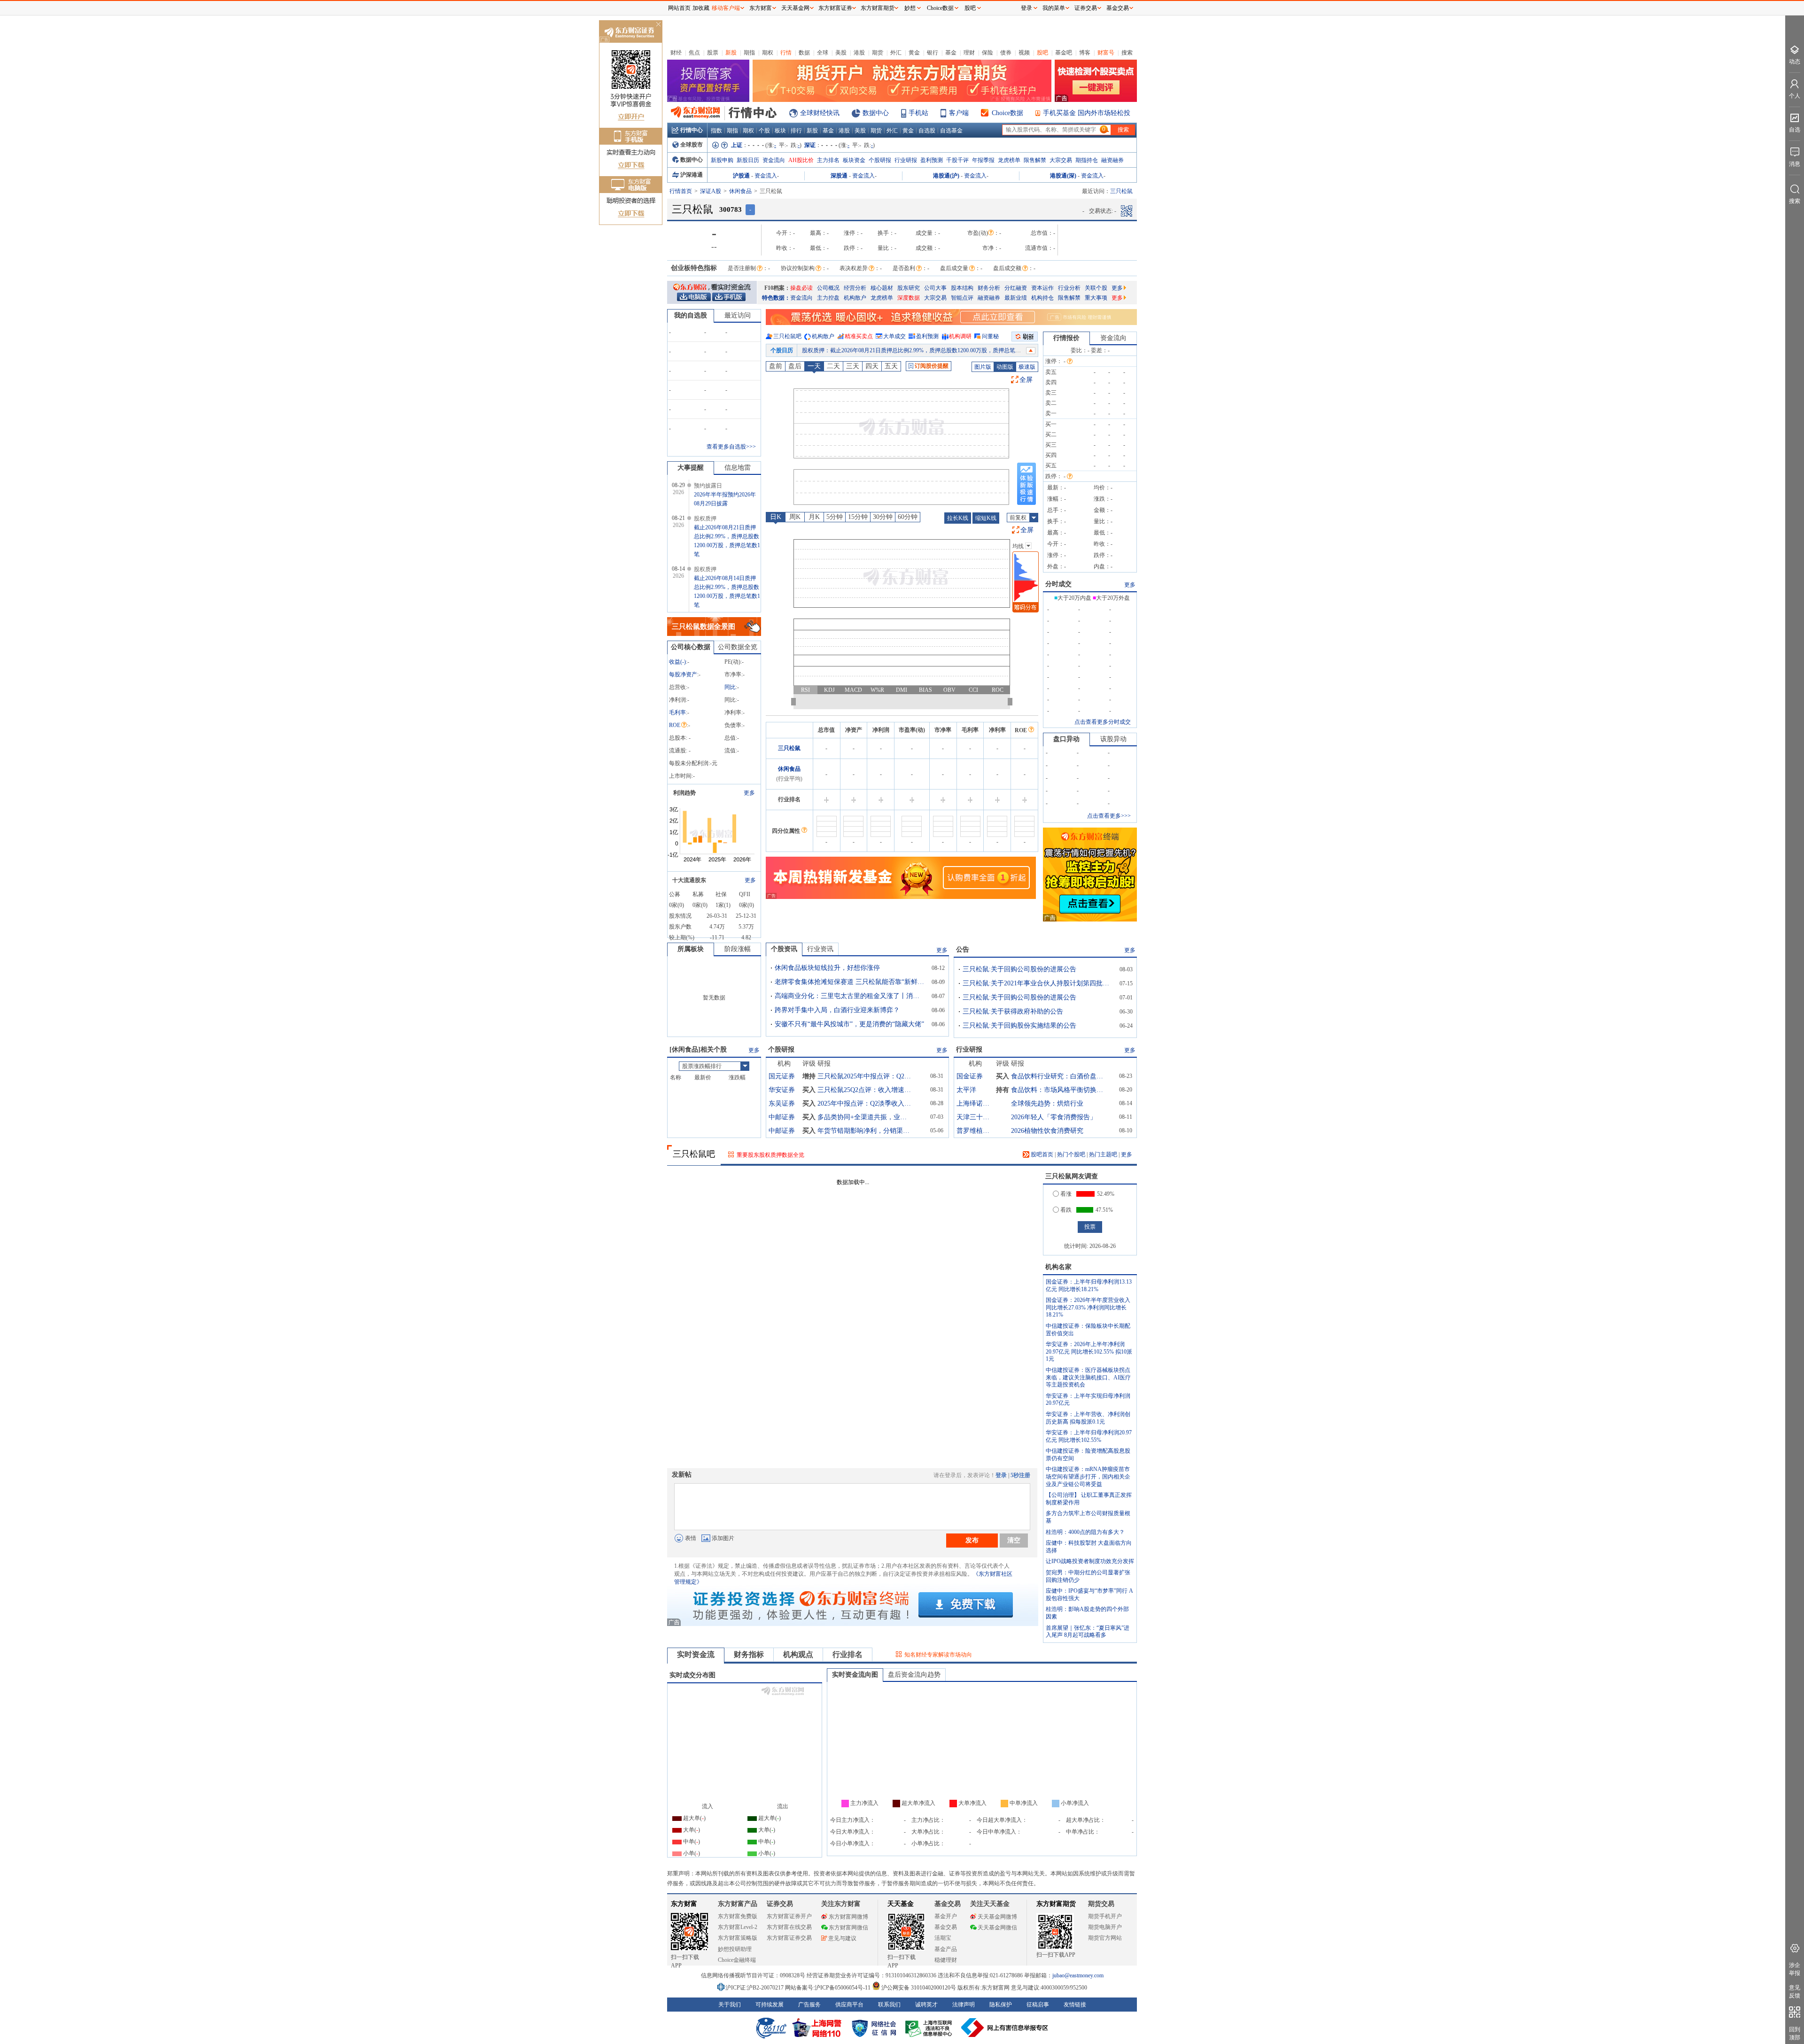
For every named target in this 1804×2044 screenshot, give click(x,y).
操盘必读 (801, 288)
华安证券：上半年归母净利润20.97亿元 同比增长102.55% (1089, 1436)
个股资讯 (784, 949)
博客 (1085, 53)
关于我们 (730, 2005)
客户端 (959, 113)
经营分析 (855, 288)
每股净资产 (683, 674)
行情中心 (692, 130)
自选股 (927, 131)
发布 (972, 1540)
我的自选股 (691, 315)
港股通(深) (1063, 176)
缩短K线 (986, 518)
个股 (764, 131)
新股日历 (748, 160)
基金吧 (1064, 53)
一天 (814, 366)
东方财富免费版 (738, 1916)
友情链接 (1075, 2005)
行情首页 (681, 191)
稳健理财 (946, 1960)
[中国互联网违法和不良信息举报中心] (1005, 2028)
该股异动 (1113, 739)
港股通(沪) (946, 176)
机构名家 (1058, 1267)
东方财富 (684, 1904)
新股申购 (722, 160)
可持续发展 (770, 2005)
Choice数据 (1007, 113)
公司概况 (828, 288)
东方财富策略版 (738, 1938)
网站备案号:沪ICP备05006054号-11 (828, 1988)
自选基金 (951, 131)
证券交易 (1086, 8)
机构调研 (960, 336)
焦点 (694, 53)
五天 (891, 366)
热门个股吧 (1071, 1154)
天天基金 (901, 1904)
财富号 (1106, 53)
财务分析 (989, 288)
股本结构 (962, 288)
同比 (730, 687)
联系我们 (889, 2005)
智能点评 (962, 298)
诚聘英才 (926, 2005)
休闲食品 (740, 191)
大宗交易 (1061, 160)
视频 (1024, 53)
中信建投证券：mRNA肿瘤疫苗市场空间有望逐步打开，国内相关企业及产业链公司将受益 (1088, 1476)
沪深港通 (692, 175)
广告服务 (809, 2005)
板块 (780, 131)
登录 (1001, 1475)
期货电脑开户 (1105, 1927)
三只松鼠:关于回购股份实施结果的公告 (1019, 1026)
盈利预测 (932, 160)
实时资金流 (696, 1654)
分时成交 (1058, 584)
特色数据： (776, 298)
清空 (1014, 1540)
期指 (749, 53)
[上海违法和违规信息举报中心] (930, 2028)
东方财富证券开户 (789, 1916)
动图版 (1005, 367)
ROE (675, 725)
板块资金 (854, 160)
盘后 (795, 366)
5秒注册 (1020, 1475)
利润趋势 (684, 793)
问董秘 (990, 336)
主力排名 (828, 160)
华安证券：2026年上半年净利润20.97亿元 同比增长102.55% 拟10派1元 (1089, 1351)
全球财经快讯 (820, 113)
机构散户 (855, 298)
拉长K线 (958, 518)
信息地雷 (738, 468)
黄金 (914, 53)
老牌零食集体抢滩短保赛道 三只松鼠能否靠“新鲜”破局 (850, 982)
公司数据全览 (738, 647)
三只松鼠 (789, 748)
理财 (969, 53)
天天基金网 (795, 8)
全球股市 (692, 145)
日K (776, 517)
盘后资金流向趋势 (914, 1675)
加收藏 (701, 8)
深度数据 (909, 298)
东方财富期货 (1056, 1904)
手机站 (918, 113)
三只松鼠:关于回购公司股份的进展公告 (1019, 969)
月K (814, 517)
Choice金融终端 (737, 1960)
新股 (731, 53)
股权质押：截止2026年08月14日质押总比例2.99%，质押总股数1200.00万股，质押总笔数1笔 (916, 350)
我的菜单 (1054, 8)
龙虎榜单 (1009, 160)
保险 (988, 53)
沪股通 (741, 176)
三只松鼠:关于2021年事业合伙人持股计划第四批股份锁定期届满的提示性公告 (1038, 983)
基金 (951, 53)
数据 (804, 53)
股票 (713, 53)
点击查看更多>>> (1109, 816)
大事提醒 (691, 468)
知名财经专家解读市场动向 (938, 1655)
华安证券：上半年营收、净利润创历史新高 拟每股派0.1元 (1088, 1418)
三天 (853, 366)
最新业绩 (1016, 298)
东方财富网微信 (848, 1928)
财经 (676, 53)
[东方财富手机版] (729, 296)
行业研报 (906, 160)
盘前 (776, 366)
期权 (768, 53)
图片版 (983, 367)
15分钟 (858, 517)
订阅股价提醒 (932, 366)
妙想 (910, 8)
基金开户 (946, 1916)
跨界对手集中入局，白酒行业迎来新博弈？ (837, 1010)
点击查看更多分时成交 (1103, 722)
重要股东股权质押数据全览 (770, 1155)
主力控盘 (828, 298)
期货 (878, 53)
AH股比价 (801, 160)
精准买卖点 (859, 336)
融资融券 (1112, 160)
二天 (833, 366)
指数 (716, 131)
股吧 (1042, 53)
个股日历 (782, 350)
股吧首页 (1041, 1154)
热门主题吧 (1103, 1154)
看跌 (1066, 1210)
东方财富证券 (835, 8)
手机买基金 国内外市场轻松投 (1087, 113)
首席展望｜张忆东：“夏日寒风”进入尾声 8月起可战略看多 (1088, 1632)
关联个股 (1096, 288)
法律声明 (964, 2005)
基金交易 (946, 1927)
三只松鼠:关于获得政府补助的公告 (1013, 1011)
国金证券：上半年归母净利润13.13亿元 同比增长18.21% (1089, 1285)
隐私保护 (1001, 2005)
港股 (859, 53)
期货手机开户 (1105, 1916)
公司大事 (935, 288)
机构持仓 (1042, 298)
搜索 (1127, 53)
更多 (1117, 288)
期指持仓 (1087, 160)
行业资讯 (820, 949)
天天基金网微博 (997, 1917)
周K (795, 517)
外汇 (896, 53)
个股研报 (880, 160)
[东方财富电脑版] (694, 296)
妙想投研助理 (735, 1949)
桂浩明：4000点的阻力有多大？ (1085, 1532)
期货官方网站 (1105, 1938)
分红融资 (1016, 288)
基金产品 (946, 1949)
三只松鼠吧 (787, 336)
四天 (872, 366)
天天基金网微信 (997, 1928)
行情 (786, 53)
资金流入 (766, 176)
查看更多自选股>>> (731, 447)
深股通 (839, 176)
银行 (933, 53)
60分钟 (908, 517)
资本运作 (1042, 288)
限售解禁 (1035, 160)
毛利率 (677, 712)
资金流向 (774, 160)
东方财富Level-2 (738, 1927)
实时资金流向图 (855, 1675)
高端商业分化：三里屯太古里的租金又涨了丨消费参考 (850, 996)
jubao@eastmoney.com (1078, 1975)
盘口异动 (1066, 739)
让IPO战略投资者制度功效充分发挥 (1090, 1561)
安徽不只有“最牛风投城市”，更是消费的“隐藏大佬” (849, 1024)
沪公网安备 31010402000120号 (919, 1988)
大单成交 (894, 336)
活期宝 (943, 1938)
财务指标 (749, 1654)
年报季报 (983, 160)
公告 (963, 949)
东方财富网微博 (848, 1917)
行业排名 (848, 1654)
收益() (677, 662)
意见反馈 (1795, 1992)
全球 (823, 53)
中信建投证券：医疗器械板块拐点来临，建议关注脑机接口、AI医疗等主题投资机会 (1088, 1377)
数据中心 (876, 113)
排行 (796, 131)
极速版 (1027, 367)
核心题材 (882, 288)
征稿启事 (1038, 2005)
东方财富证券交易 (789, 1938)
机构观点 (798, 1654)
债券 (1006, 53)
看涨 (1066, 1194)
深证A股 (711, 191)
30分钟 (883, 517)
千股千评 (957, 160)
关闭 (658, 25)
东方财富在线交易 (789, 1927)
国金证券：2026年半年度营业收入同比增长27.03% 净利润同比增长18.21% (1088, 1307)
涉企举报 (1795, 1969)
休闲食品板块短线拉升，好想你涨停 (827, 968)
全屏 (1026, 380)
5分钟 (835, 517)
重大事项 (1096, 298)
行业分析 (1069, 288)
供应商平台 (849, 2005)
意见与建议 (842, 1938)
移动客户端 (726, 8)
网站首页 (679, 8)
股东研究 (909, 288)
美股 (841, 53)
